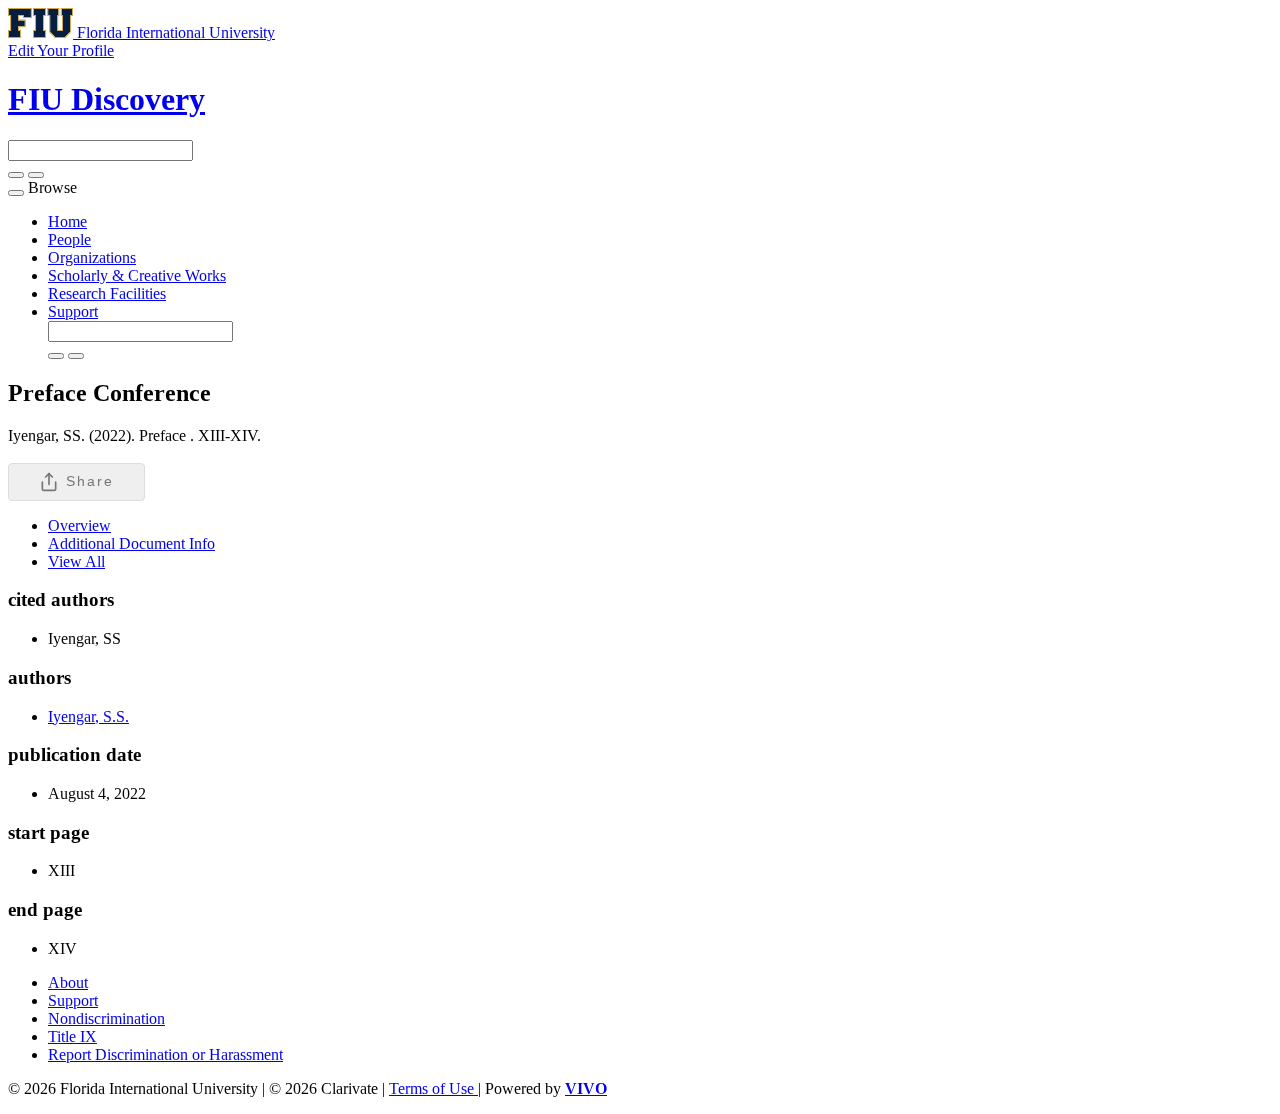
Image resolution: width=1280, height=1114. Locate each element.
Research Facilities (107, 293)
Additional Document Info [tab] (131, 543)
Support (73, 311)
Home (67, 221)
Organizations (92, 257)
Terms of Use (433, 1088)
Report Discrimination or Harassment (165, 1054)
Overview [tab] (79, 525)
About (68, 982)
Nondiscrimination (106, 1018)
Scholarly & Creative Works (137, 275)
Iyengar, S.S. (88, 716)
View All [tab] (76, 561)
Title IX (72, 1036)
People (69, 239)
